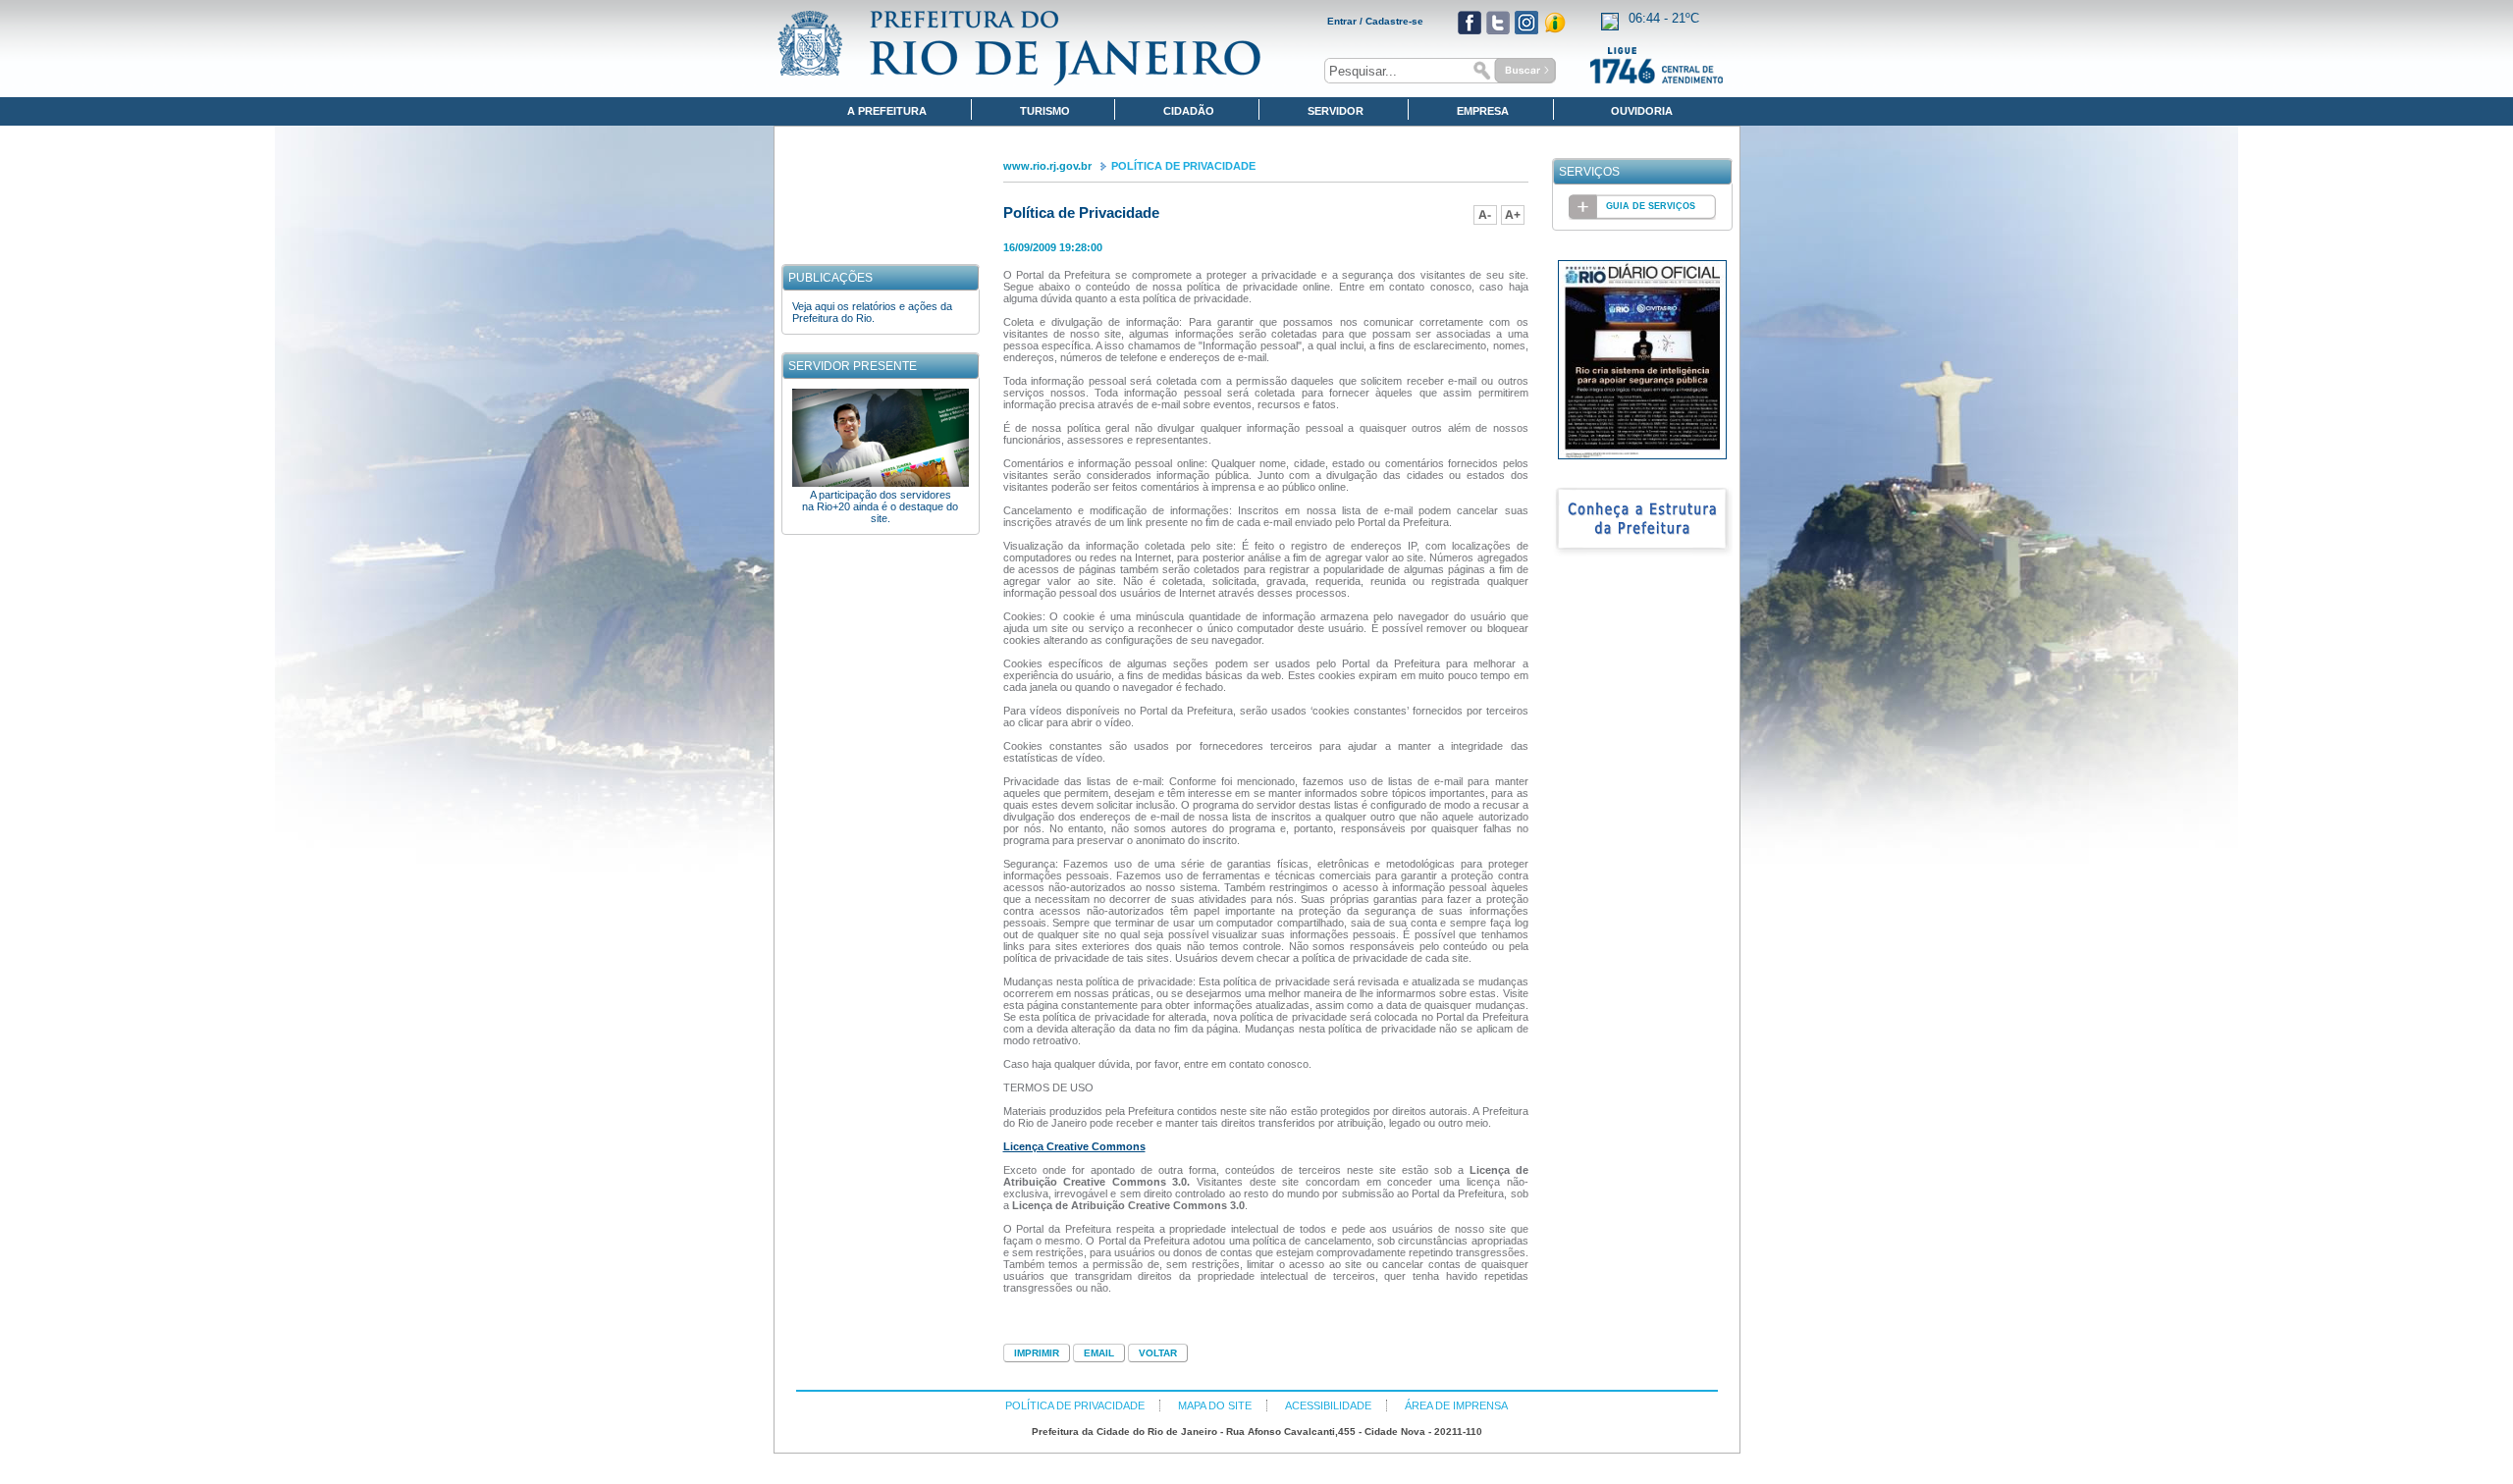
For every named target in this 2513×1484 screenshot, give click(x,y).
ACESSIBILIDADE (1328, 1405)
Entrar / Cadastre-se (1375, 21)
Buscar (1512, 71)
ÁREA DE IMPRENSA (1456, 1405)
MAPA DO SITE (1215, 1405)
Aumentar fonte (1513, 215)
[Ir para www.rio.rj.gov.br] (1019, 48)
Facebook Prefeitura (1470, 23)
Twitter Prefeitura (1498, 23)
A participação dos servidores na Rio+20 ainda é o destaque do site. (880, 506)
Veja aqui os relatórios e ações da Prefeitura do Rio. (872, 312)
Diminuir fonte (1485, 215)
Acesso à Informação (1555, 23)
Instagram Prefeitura (1526, 23)
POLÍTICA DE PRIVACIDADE (1183, 166)
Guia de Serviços (1651, 206)
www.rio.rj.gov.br (1047, 166)
